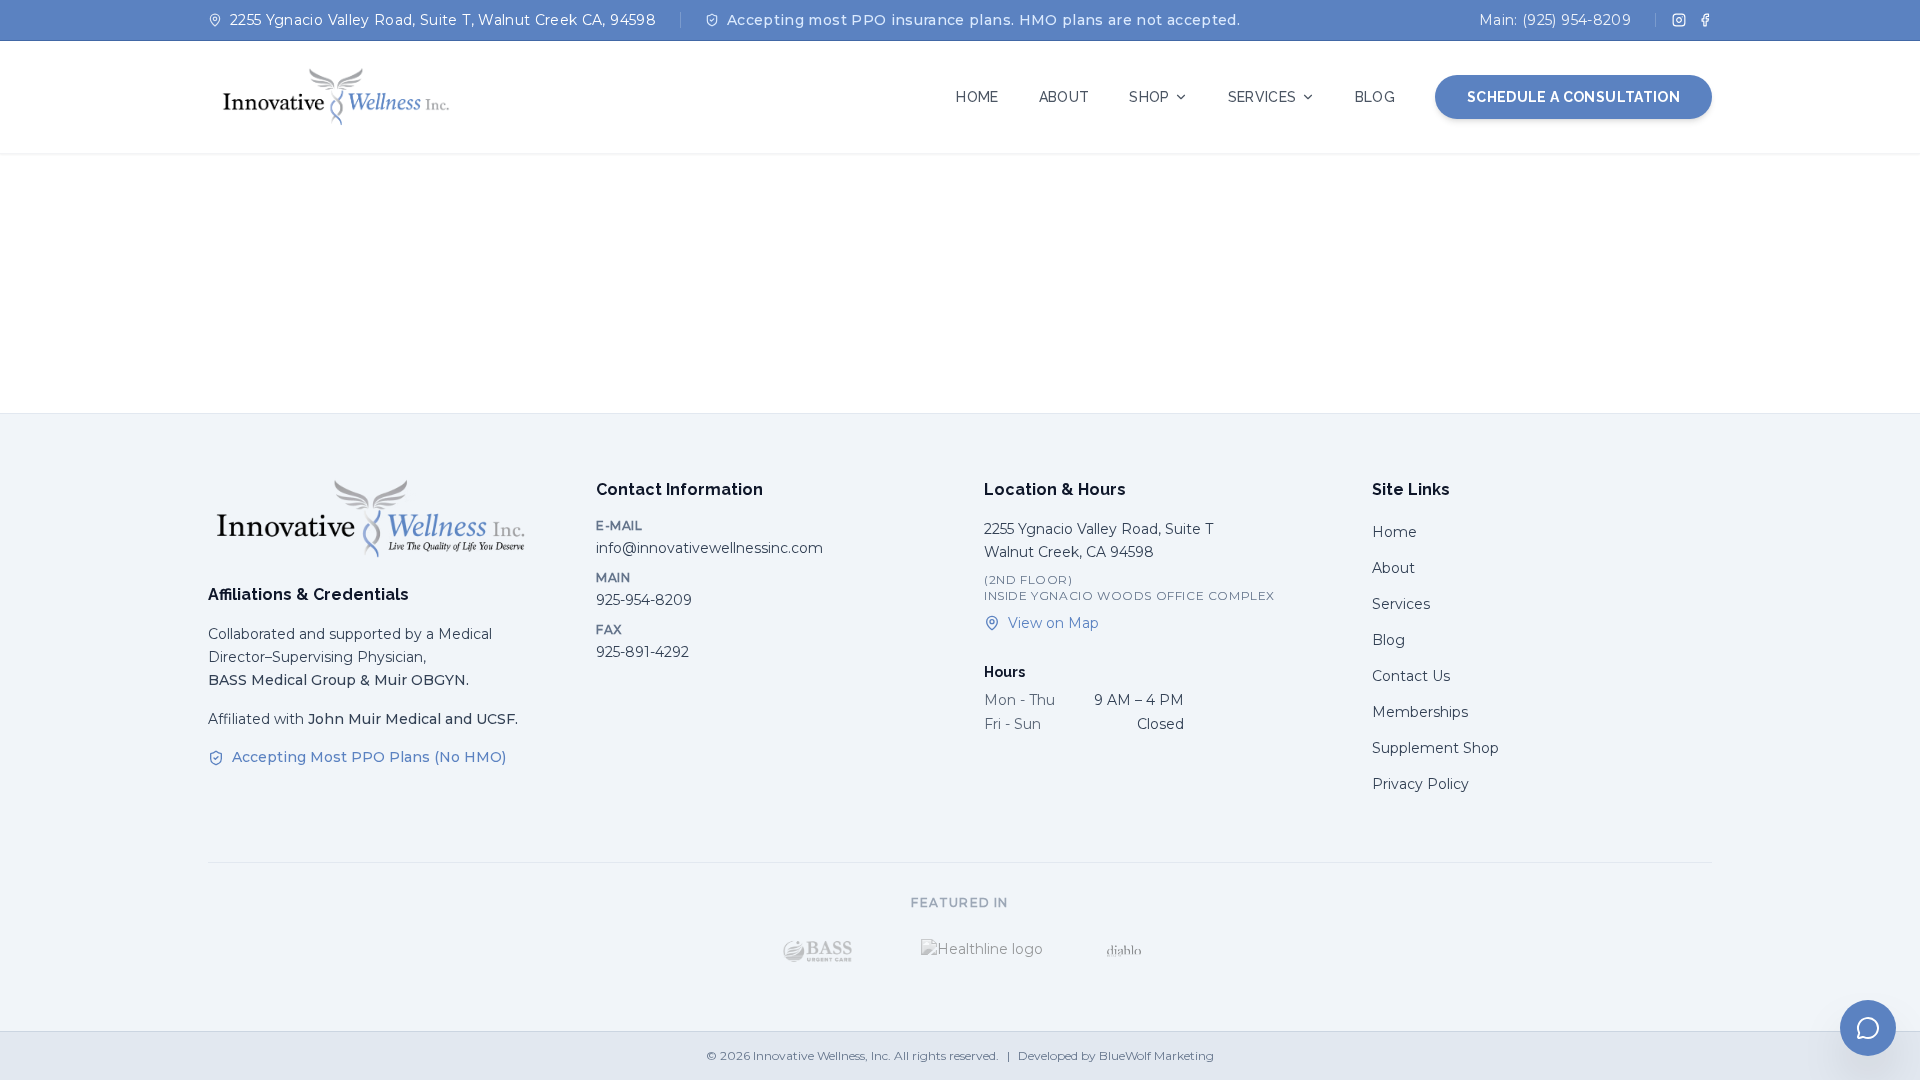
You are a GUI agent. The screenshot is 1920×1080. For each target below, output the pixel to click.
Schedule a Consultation (1573, 97)
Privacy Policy (1420, 784)
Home (1394, 532)
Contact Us (1411, 676)
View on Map (1053, 623)
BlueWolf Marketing (1156, 1055)
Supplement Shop (1435, 748)
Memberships (1420, 712)
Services (1401, 604)
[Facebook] (1705, 20)
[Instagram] (1679, 20)
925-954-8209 (644, 600)
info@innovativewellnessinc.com (709, 548)
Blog (1388, 640)
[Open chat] (1868, 1028)
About (1393, 568)
